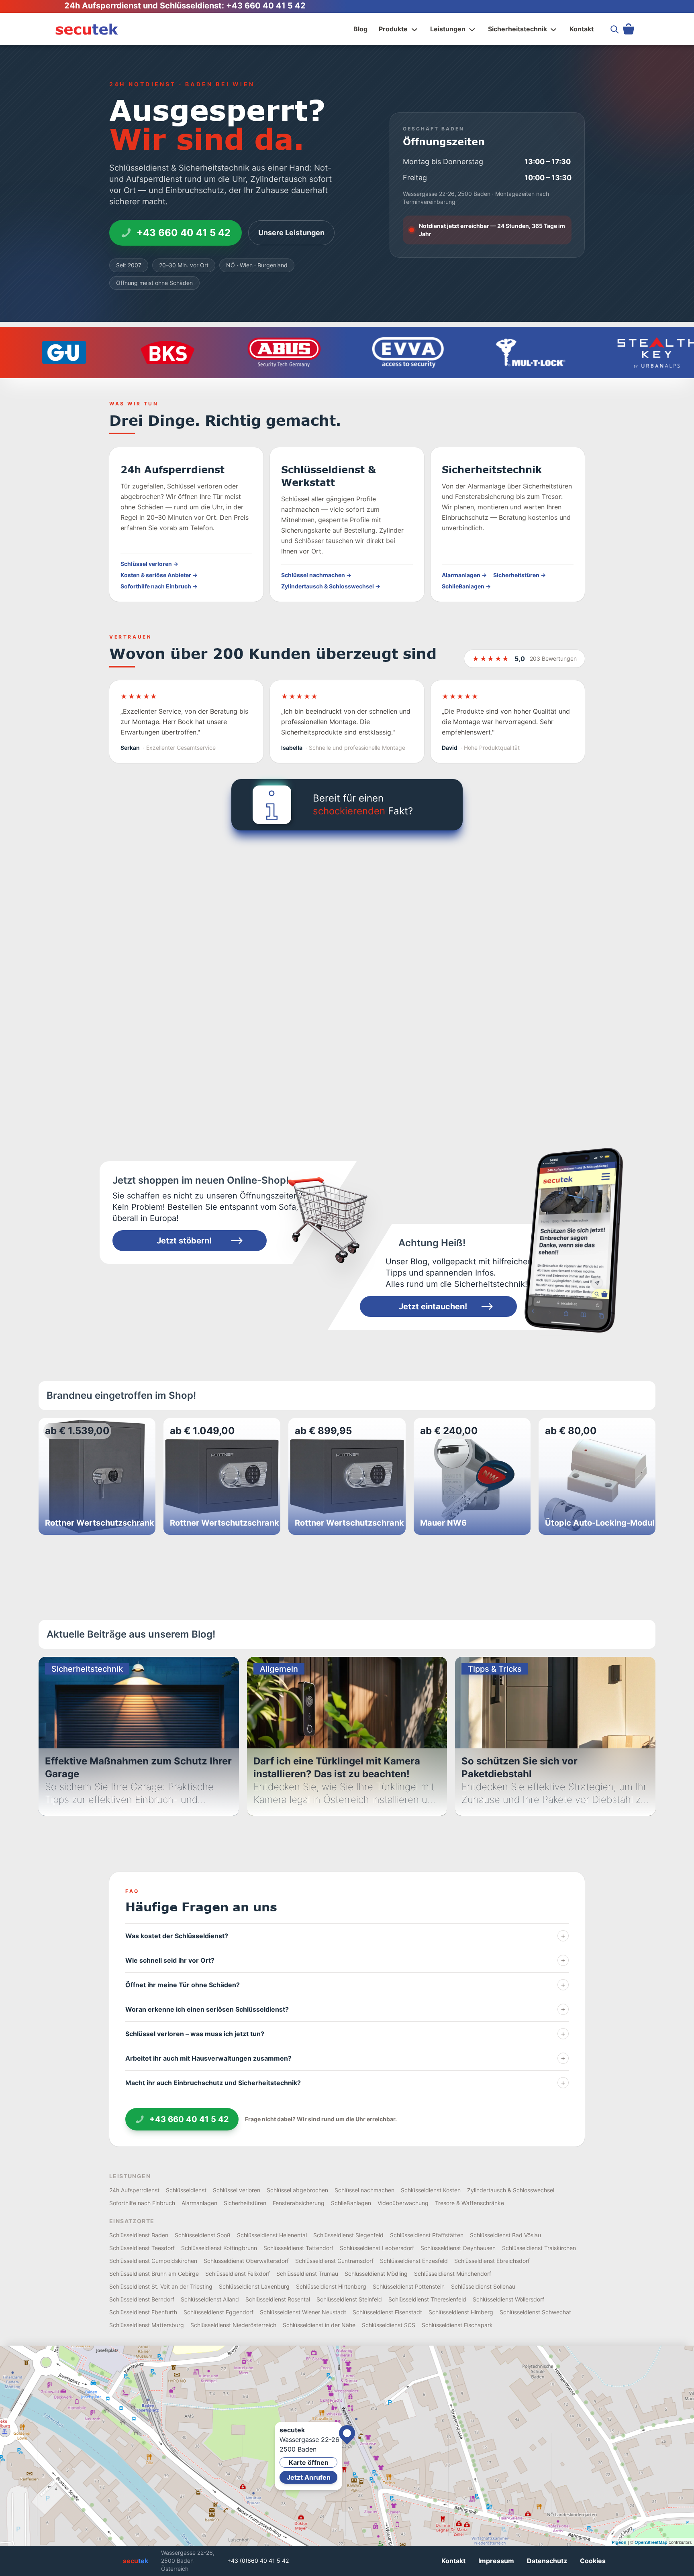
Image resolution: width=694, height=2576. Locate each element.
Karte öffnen (309, 2462)
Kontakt (582, 29)
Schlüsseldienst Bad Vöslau (505, 2235)
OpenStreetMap (651, 2542)
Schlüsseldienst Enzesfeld (414, 2261)
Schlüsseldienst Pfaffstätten (427, 2235)
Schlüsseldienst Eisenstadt (387, 2312)
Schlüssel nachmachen (364, 2190)
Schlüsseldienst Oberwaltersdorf (246, 2261)
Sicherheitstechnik (517, 29)
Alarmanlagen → (464, 575)
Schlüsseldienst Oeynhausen (458, 2248)
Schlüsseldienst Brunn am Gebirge (154, 2274)
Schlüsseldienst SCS (389, 2325)
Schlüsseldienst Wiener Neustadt (303, 2312)
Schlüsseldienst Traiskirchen (539, 2248)
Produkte (393, 29)
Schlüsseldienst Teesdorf (142, 2248)
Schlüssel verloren (237, 2190)
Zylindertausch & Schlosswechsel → (331, 586)
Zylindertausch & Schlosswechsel (511, 2190)
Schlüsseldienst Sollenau (483, 2286)
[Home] (87, 29)
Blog (360, 29)
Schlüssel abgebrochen (297, 2190)
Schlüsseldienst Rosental (278, 2299)
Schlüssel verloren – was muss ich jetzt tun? (345, 2034)
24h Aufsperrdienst (172, 469)
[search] (615, 29)
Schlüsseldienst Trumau (307, 2274)
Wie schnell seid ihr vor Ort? (345, 1960)
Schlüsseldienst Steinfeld (349, 2299)
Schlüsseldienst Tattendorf (298, 2248)
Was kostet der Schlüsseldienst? (345, 1936)
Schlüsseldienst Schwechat (535, 2312)
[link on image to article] (573, 1241)
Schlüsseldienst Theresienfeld (427, 2299)
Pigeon (619, 2542)
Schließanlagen (351, 2203)
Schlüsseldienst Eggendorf (218, 2312)
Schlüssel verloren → (149, 564)
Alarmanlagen (199, 2203)
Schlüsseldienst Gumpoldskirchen (153, 2261)
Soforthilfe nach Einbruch (142, 2203)
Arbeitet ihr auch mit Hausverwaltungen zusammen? (345, 2058)
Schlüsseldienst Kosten (431, 2190)
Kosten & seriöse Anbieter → (159, 575)
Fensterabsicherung (299, 2203)
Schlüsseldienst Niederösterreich (233, 2325)
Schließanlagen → (466, 586)
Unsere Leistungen (291, 233)
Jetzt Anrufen (309, 2477)
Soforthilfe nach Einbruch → (159, 586)
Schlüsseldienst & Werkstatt (329, 476)
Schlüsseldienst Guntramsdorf (334, 2261)
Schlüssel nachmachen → (316, 575)
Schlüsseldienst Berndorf (142, 2299)
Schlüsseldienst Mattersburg (147, 2325)
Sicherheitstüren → (519, 575)
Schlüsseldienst (186, 2190)
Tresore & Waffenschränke (469, 2203)
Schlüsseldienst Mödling (376, 2274)
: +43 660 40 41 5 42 (264, 6)
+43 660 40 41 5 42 (184, 233)
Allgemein (279, 1669)
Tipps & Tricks (495, 1669)
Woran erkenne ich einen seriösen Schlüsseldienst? (345, 2009)
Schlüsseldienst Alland (210, 2299)
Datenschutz (547, 2561)
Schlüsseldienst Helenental (272, 2235)
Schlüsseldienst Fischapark (457, 2325)
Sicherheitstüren (245, 2203)
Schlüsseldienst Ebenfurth (143, 2312)
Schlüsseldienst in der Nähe (319, 2325)
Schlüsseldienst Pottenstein (409, 2286)
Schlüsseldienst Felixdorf (238, 2274)
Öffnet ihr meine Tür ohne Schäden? (345, 1985)
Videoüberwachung (403, 2203)
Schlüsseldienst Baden (139, 2235)
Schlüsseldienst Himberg (461, 2312)
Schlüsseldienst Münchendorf (453, 2274)
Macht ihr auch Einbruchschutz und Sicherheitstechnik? (345, 2083)
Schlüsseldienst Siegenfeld (348, 2235)
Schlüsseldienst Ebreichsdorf (492, 2261)
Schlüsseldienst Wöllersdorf (508, 2299)
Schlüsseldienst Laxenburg (254, 2286)
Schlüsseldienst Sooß (203, 2235)
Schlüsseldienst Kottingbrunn (219, 2248)
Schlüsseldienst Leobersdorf (377, 2248)
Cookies (593, 2561)
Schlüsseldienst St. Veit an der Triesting (161, 2286)
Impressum (496, 2561)
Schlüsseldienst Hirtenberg (331, 2286)
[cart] (629, 29)
